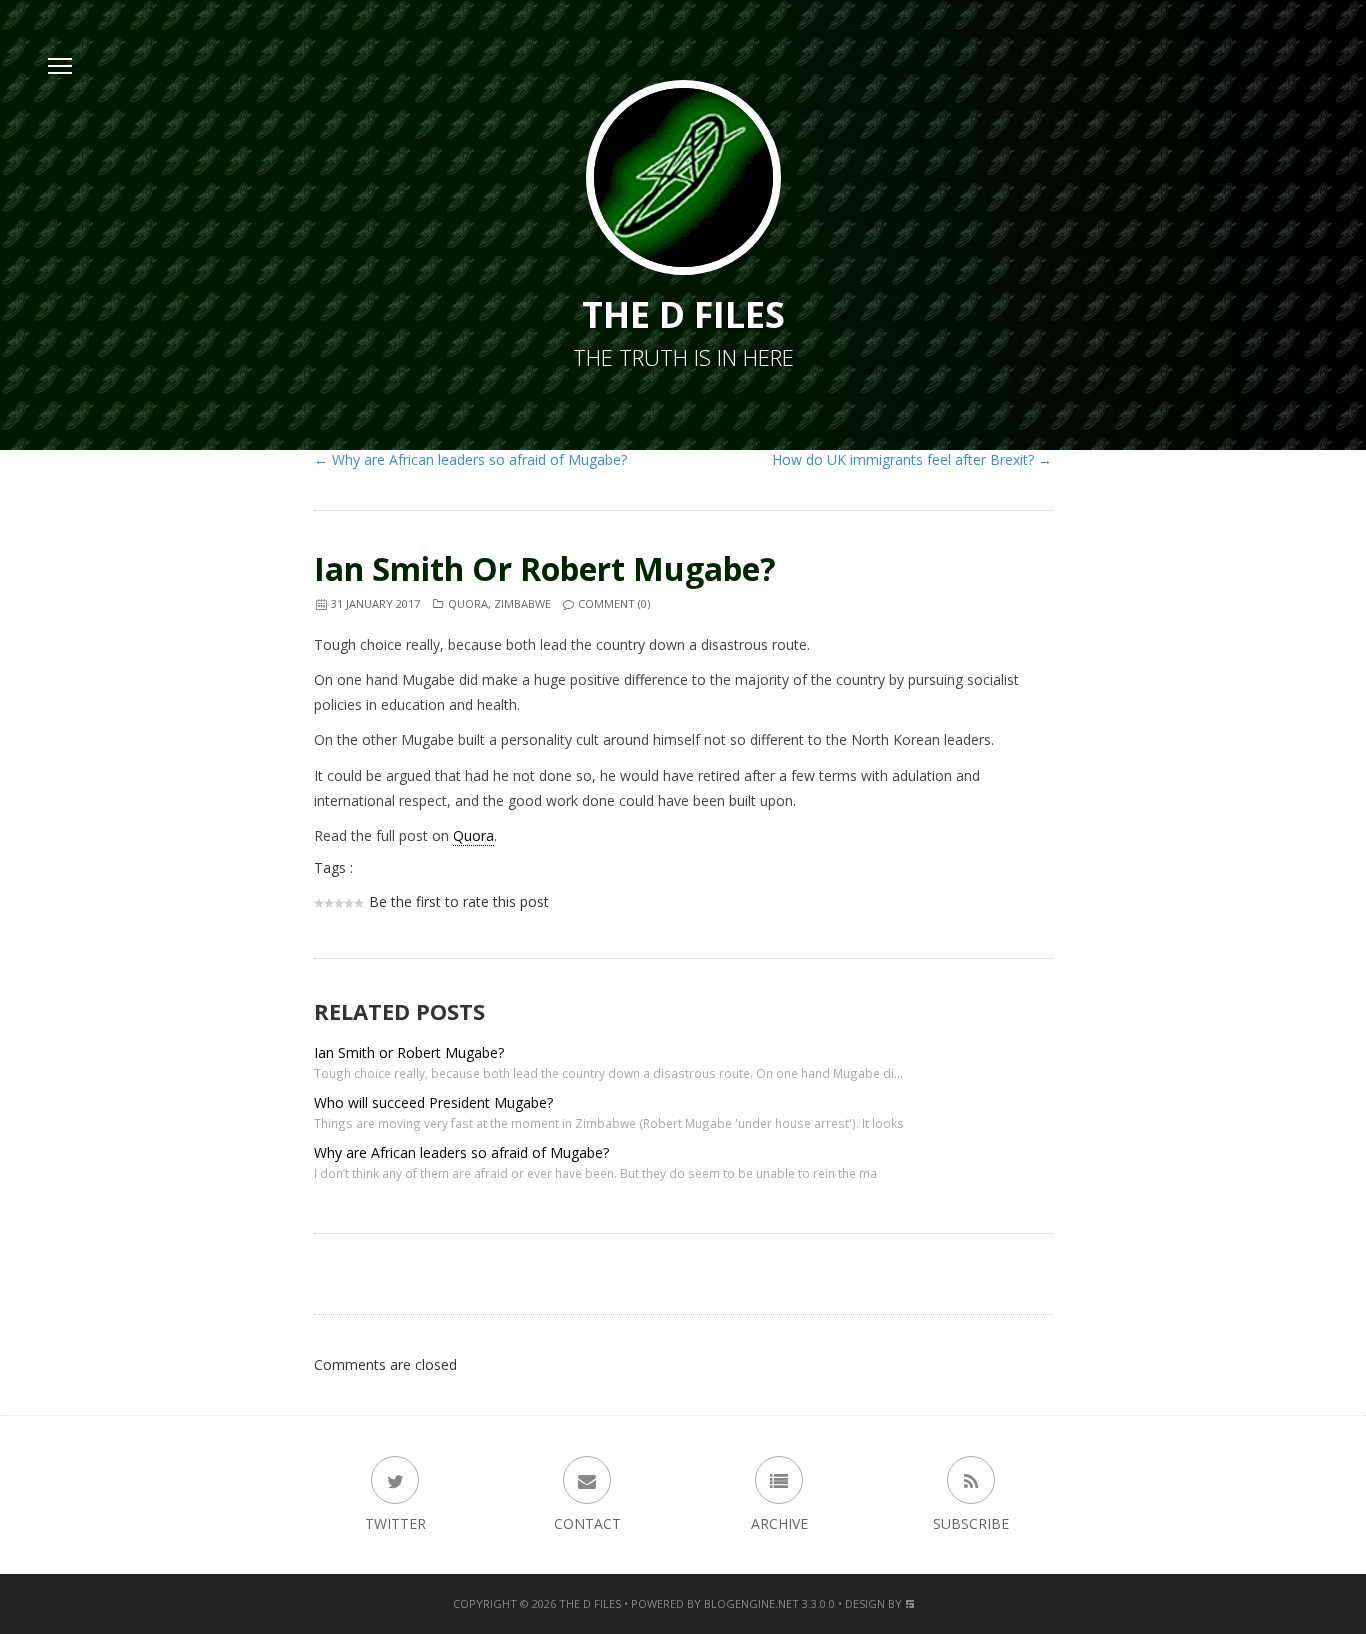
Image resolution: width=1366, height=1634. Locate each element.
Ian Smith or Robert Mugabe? (545, 568)
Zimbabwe (522, 603)
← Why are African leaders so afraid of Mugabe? (470, 459)
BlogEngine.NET (751, 1603)
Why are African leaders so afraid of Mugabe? (461, 1152)
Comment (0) (614, 603)
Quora (468, 603)
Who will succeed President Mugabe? (433, 1102)
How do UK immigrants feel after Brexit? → (912, 459)
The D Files (590, 1603)
